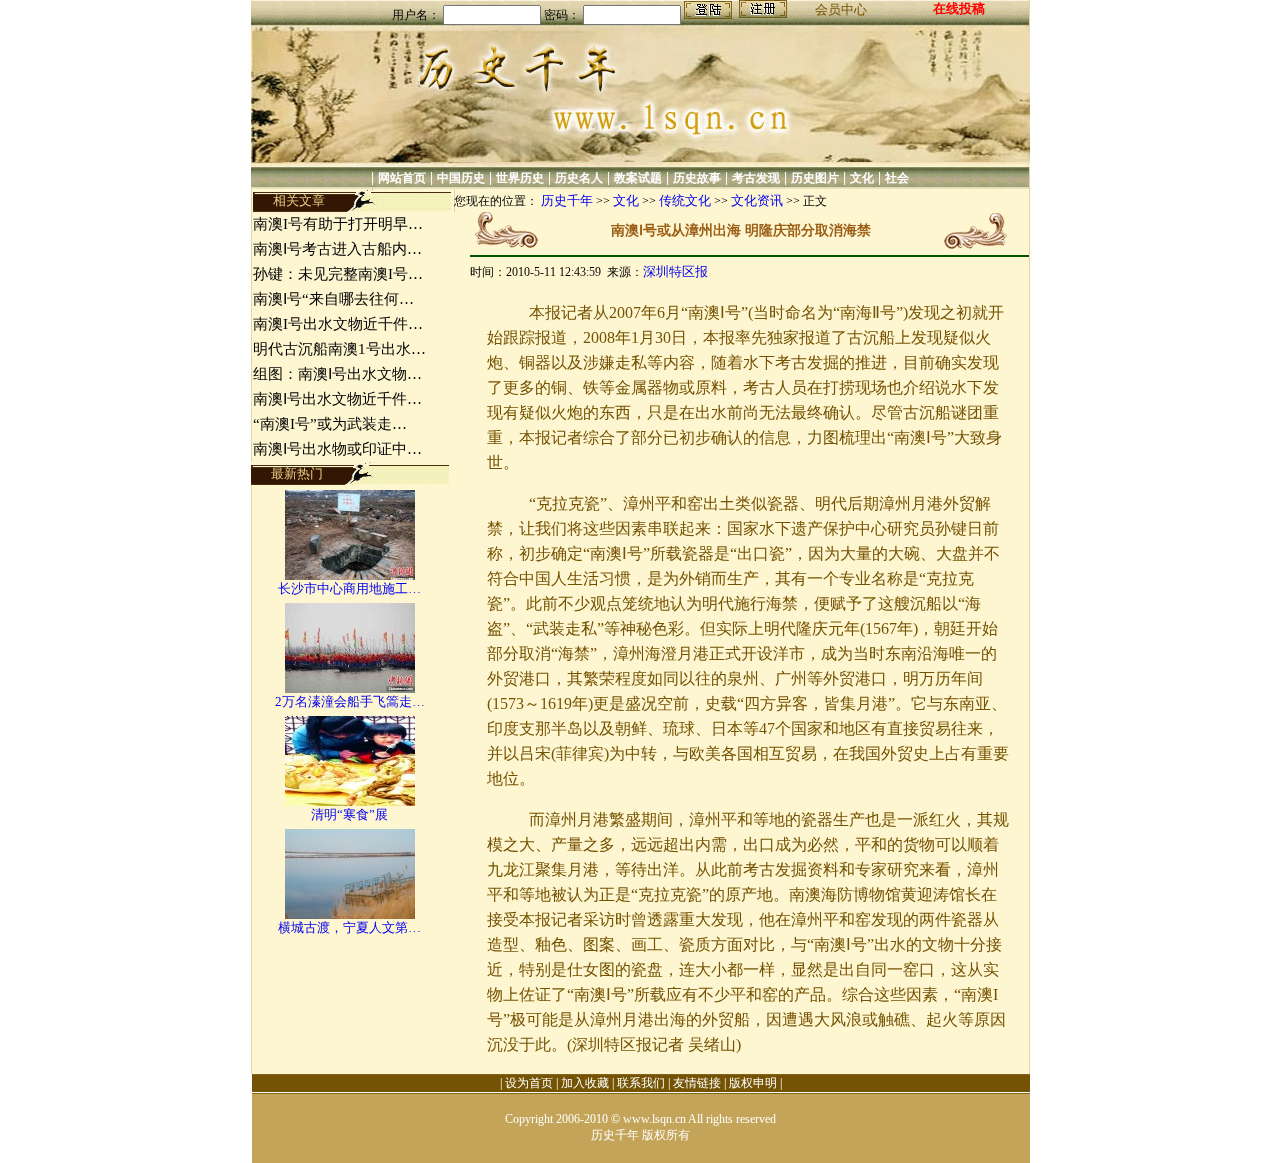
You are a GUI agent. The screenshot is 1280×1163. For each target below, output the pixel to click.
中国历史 (461, 178)
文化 (862, 178)
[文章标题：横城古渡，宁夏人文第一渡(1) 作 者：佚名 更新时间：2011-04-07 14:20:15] (350, 914)
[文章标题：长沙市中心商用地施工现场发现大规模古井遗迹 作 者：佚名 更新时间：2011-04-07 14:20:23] (350, 575)
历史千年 (567, 200)
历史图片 (815, 178)
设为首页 (529, 1083)
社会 (897, 178)
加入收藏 (585, 1083)
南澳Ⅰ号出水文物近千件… (337, 399)
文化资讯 (757, 200)
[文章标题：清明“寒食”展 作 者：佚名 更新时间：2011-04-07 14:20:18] (350, 801)
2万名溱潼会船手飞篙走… (350, 701)
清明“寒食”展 (349, 814)
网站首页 (402, 178)
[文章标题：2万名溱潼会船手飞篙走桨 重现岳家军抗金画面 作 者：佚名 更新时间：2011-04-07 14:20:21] (350, 688)
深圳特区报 (675, 271)
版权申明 (753, 1083)
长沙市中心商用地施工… (349, 588)
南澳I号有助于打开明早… (338, 224)
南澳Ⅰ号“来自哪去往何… (333, 299)
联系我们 (641, 1083)
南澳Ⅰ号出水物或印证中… (337, 449)
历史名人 (579, 178)
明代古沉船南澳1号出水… (339, 349)
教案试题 (638, 178)
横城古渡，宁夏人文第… (349, 927)
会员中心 (841, 9)
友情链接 (697, 1083)
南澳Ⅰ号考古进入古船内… (337, 249)
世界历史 (520, 178)
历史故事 (697, 178)
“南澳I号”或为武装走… (330, 424)
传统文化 (685, 200)
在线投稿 (959, 8)
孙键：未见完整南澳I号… (338, 274)
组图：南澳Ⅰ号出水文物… (337, 374)
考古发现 (756, 178)
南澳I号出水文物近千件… (338, 324)
